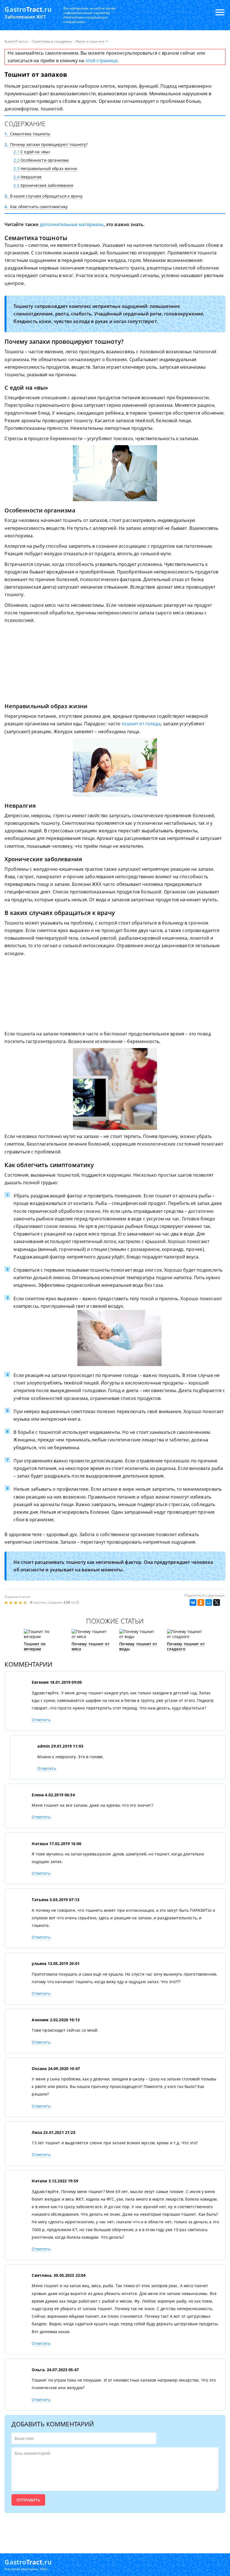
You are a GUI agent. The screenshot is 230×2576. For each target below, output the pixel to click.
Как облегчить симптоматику (36, 207)
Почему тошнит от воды (138, 1646)
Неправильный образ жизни (45, 169)
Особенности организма (41, 160)
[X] (217, 1602)
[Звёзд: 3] (16, 1603)
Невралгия (27, 177)
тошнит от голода (141, 724)
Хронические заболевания (43, 185)
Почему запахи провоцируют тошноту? (46, 144)
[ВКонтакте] (193, 1602)
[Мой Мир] (209, 1602)
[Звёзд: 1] (7, 1603)
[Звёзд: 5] (26, 1603)
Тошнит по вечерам (35, 1646)
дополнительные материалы (72, 224)
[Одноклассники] (201, 1602)
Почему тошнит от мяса (91, 1646)
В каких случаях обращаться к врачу (43, 196)
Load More (115, 2530)
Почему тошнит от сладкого (186, 1646)
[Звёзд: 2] (12, 1603)
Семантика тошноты (27, 134)
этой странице (102, 61)
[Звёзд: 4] (21, 1603)
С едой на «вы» (32, 152)
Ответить (41, 1720)
